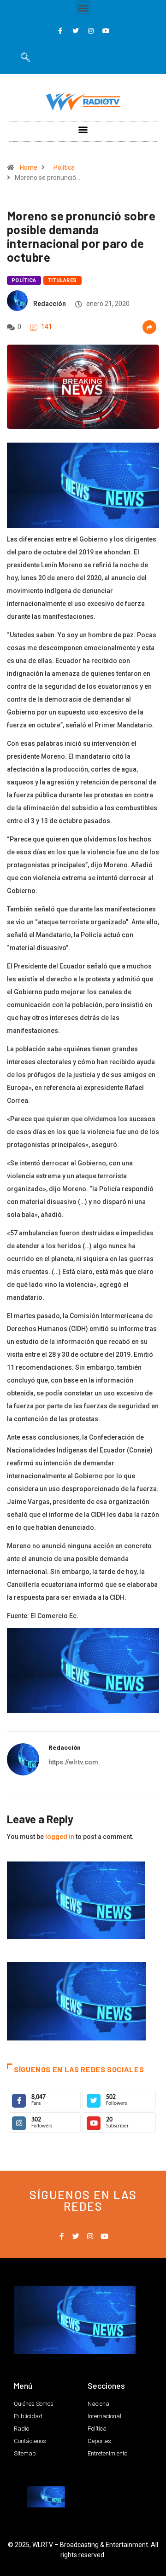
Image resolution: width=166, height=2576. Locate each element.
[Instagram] (91, 31)
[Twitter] (76, 31)
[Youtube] (106, 31)
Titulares (62, 280)
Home (29, 167)
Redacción (50, 304)
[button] (83, 8)
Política (64, 167)
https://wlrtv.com (73, 1762)
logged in (60, 1837)
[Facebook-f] (60, 31)
